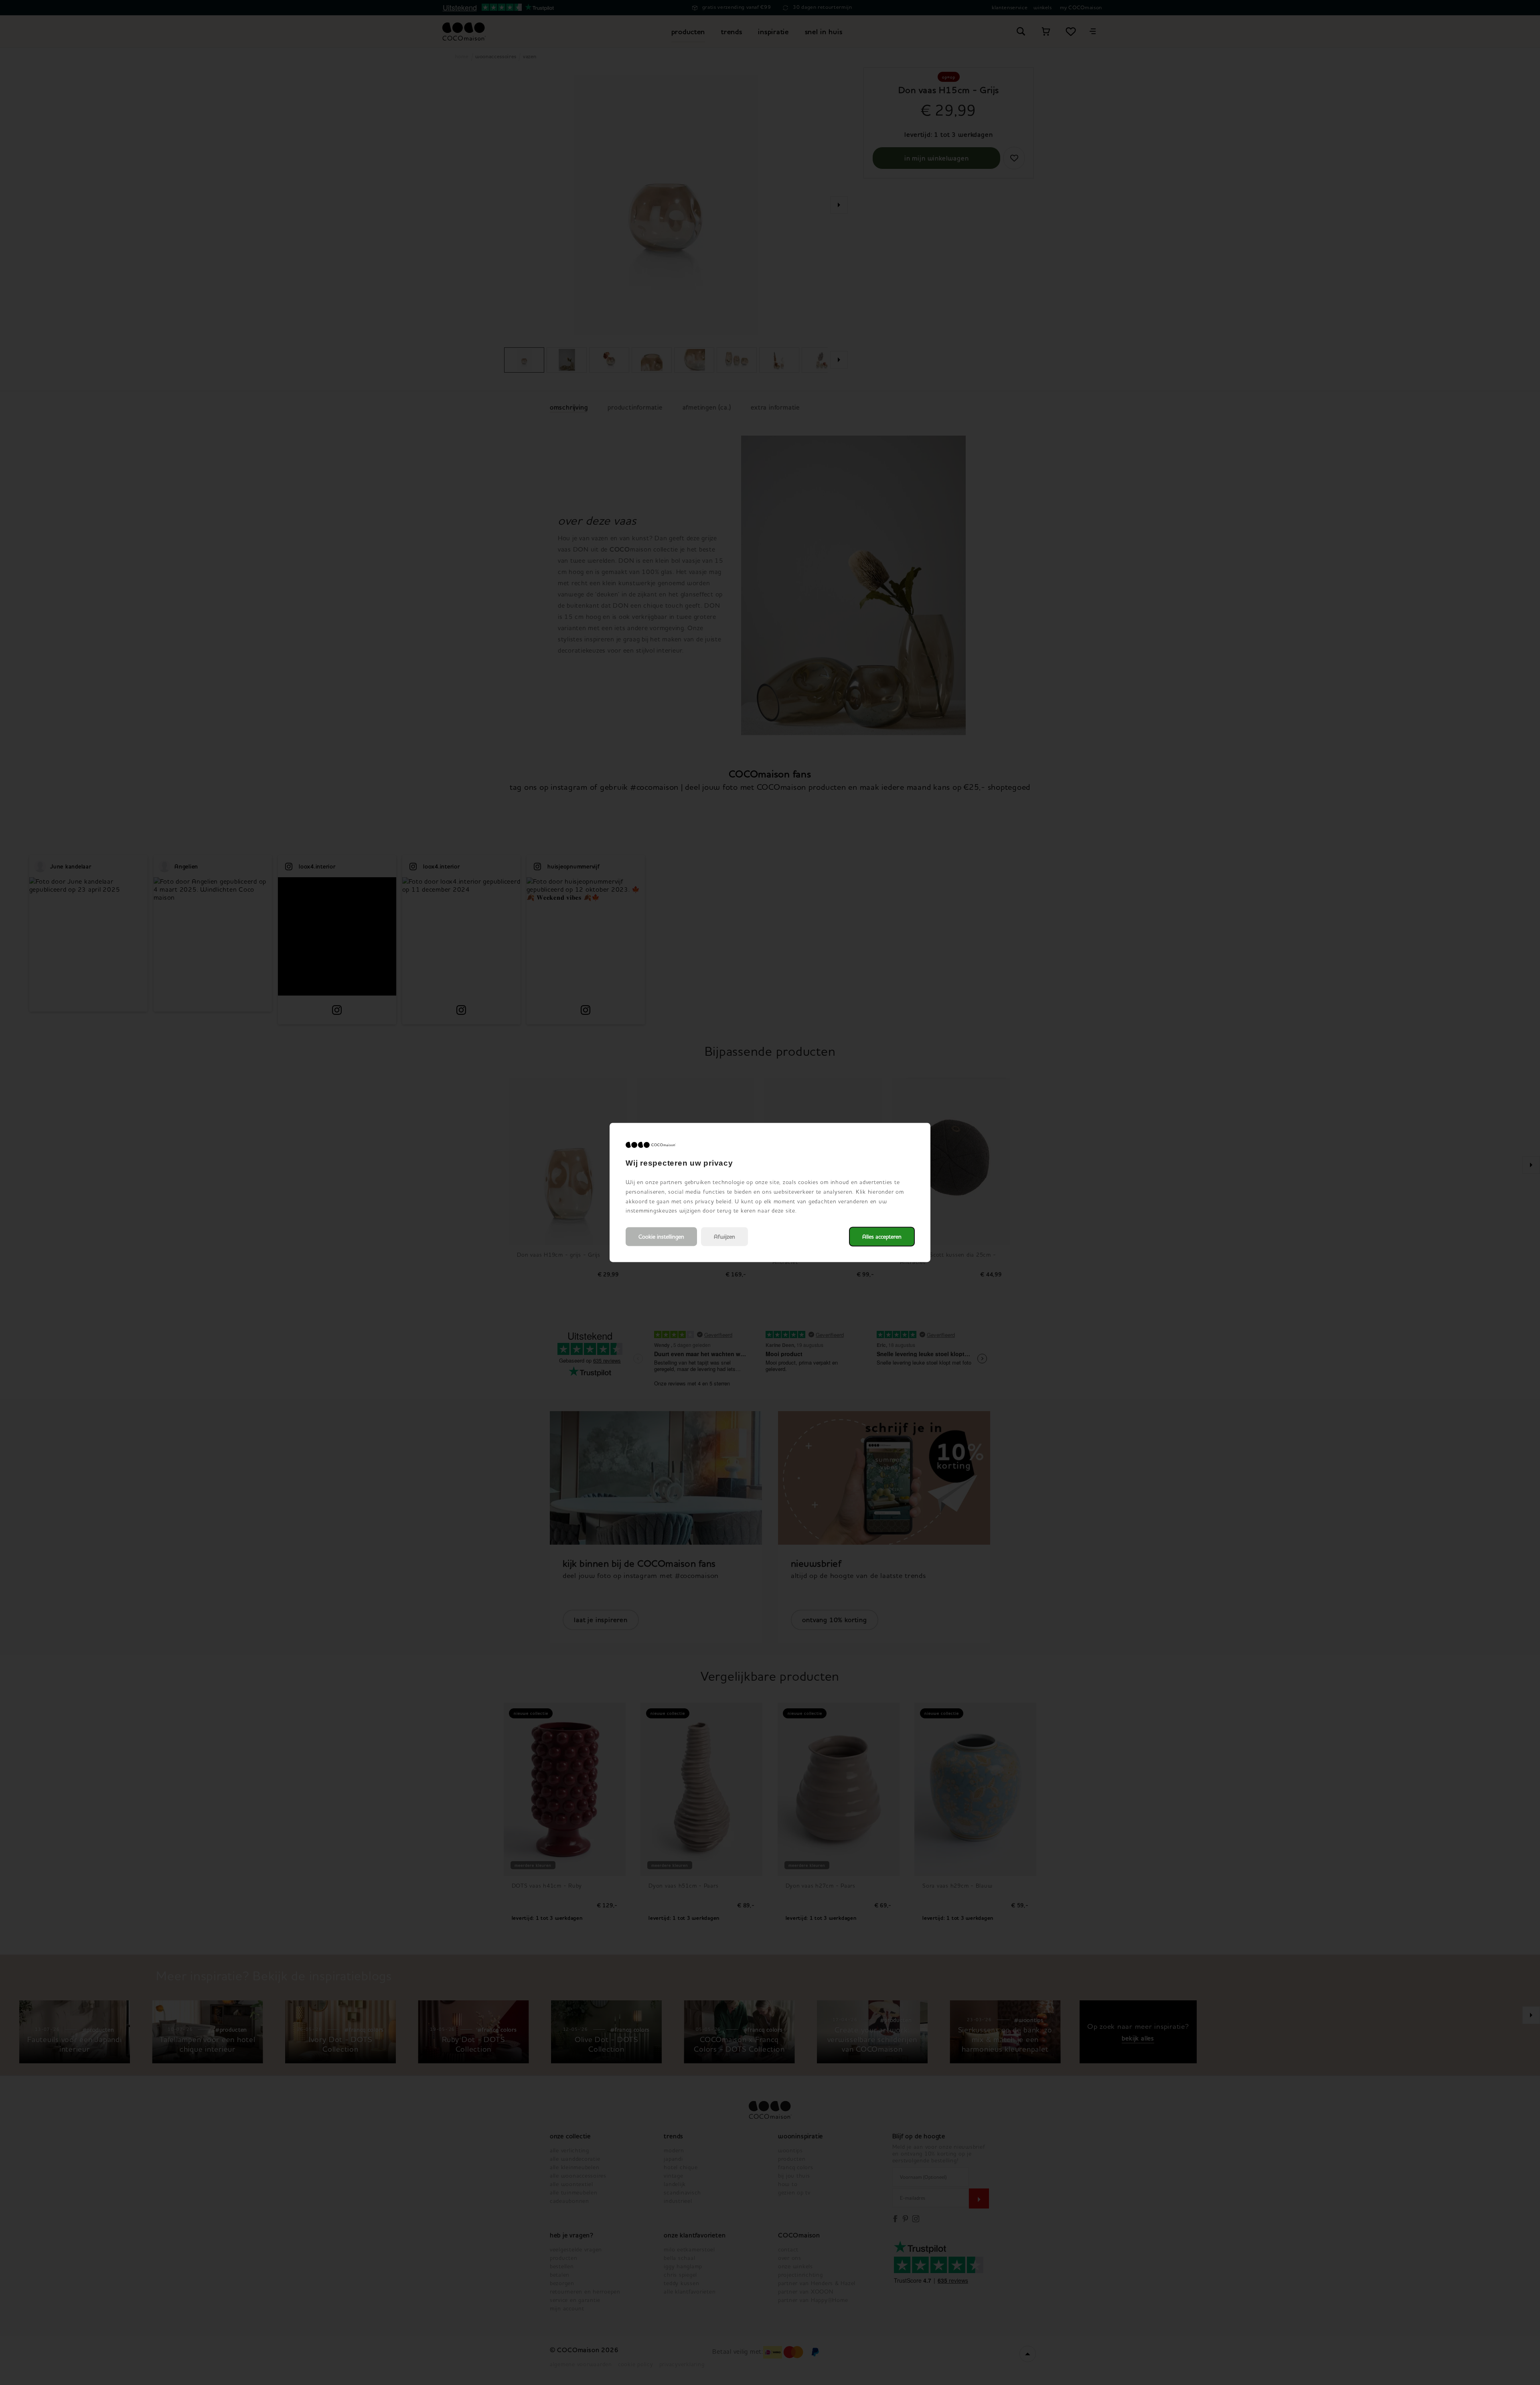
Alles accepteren (882, 1237)
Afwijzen (724, 1237)
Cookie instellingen (661, 1237)
